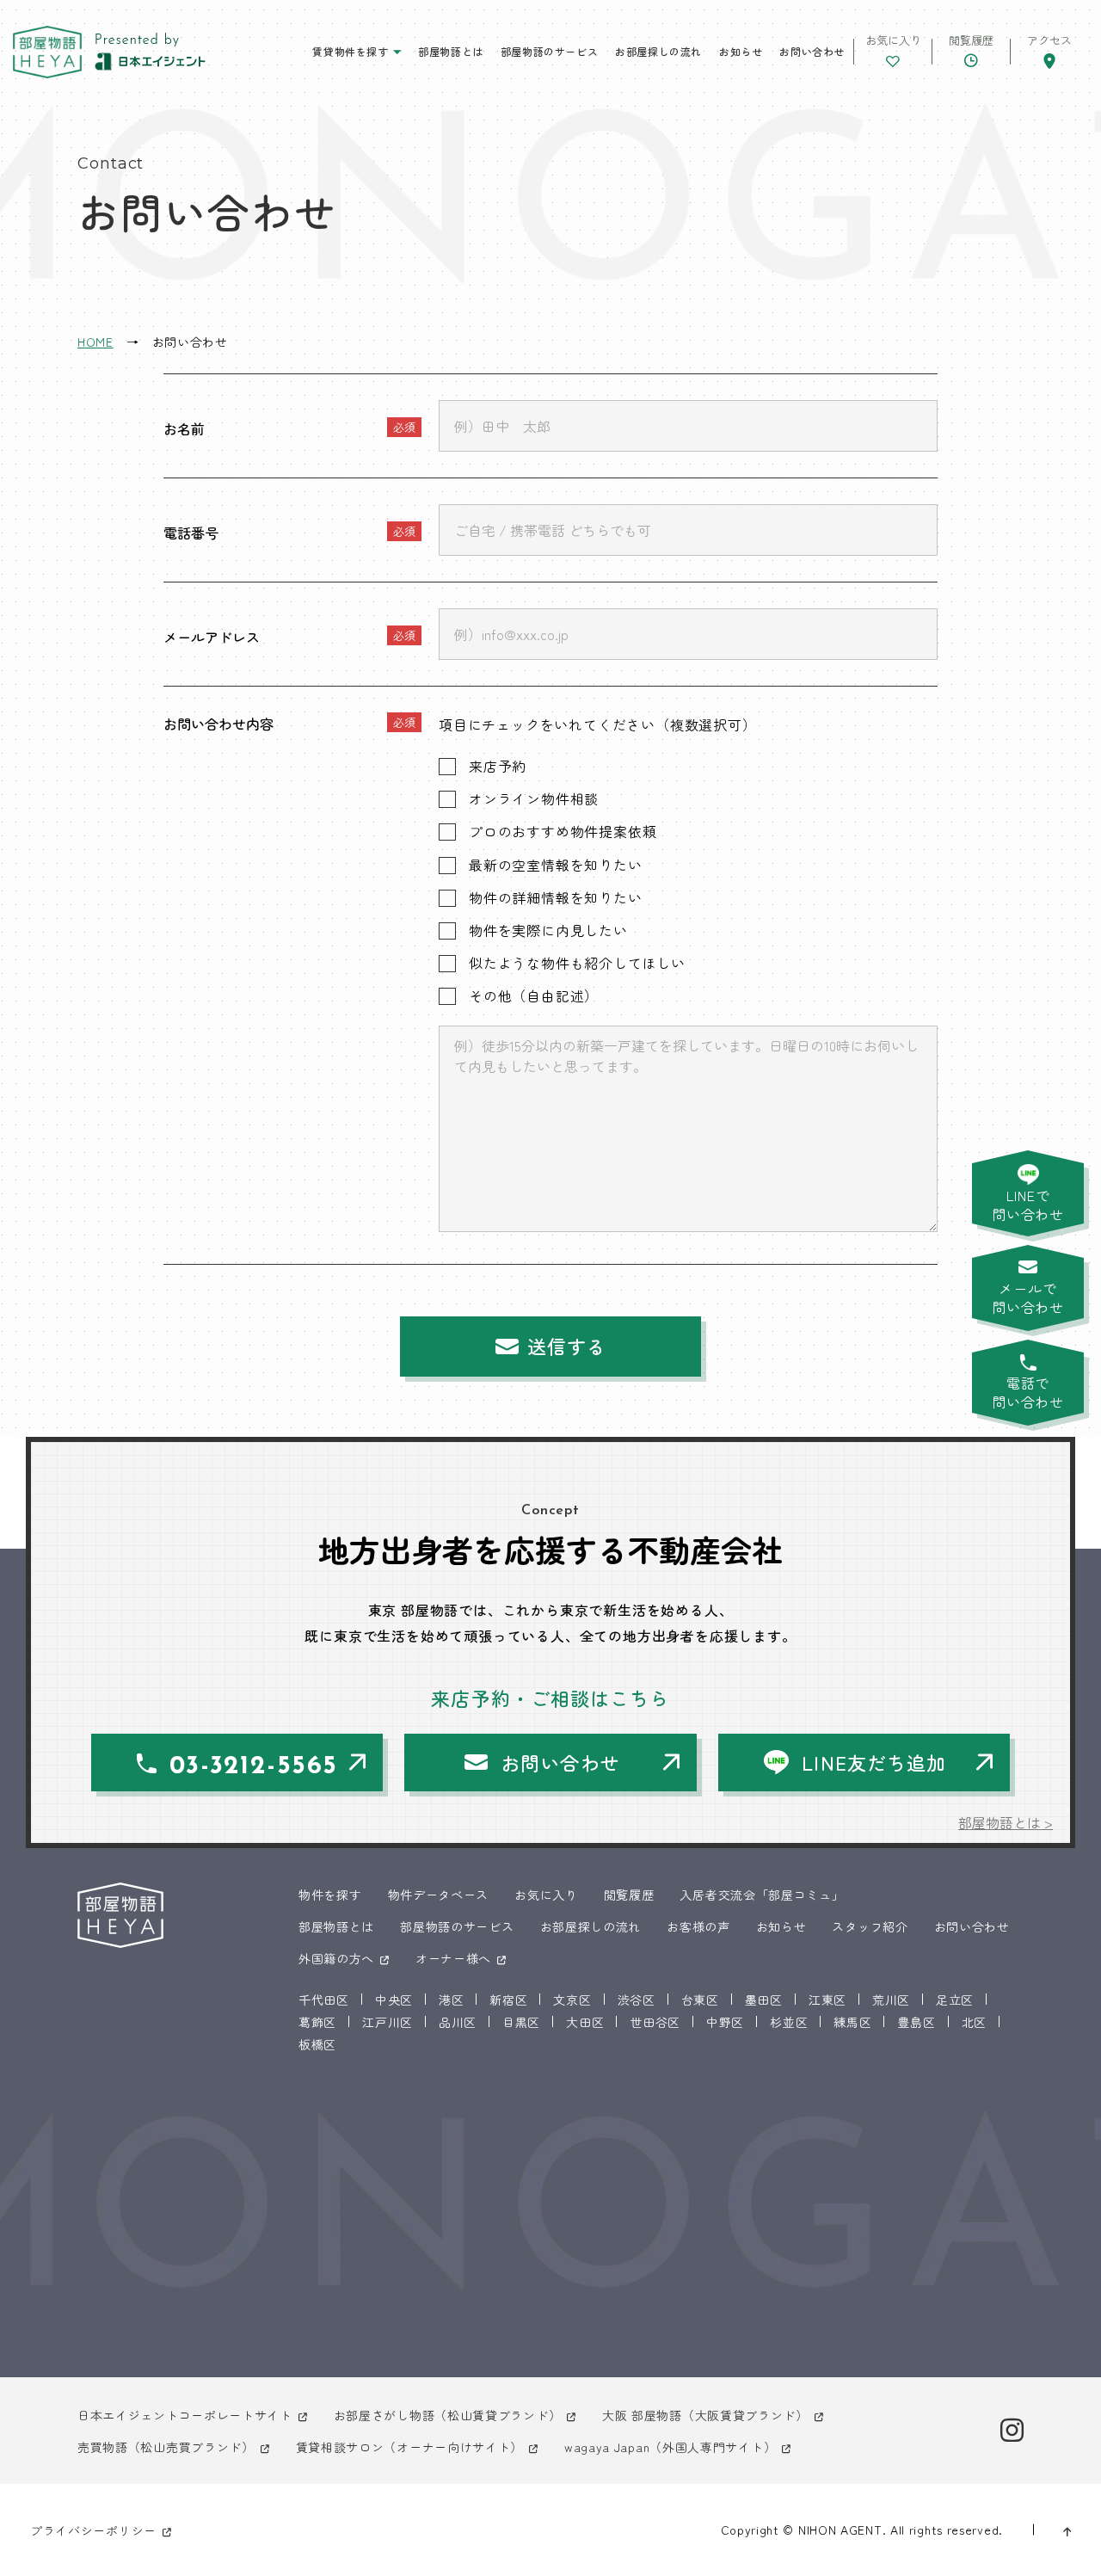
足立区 (955, 2000)
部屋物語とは (451, 51)
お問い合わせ (812, 51)
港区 (451, 2000)
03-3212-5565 (254, 1767)
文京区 (572, 2000)
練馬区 (852, 2022)
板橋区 (317, 2044)
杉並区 (789, 2022)
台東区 (700, 2000)
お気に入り (546, 1895)
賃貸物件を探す (350, 51)
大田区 (585, 2022)
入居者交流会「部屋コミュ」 (762, 1895)
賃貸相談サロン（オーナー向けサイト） (410, 2447)
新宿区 (508, 2000)
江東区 (827, 2000)
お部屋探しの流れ (658, 51)
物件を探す (330, 1895)
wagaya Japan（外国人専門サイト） (670, 2447)
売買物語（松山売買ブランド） (166, 2447)
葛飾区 (317, 2022)
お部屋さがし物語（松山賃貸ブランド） (448, 2415)
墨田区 (764, 2000)
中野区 (725, 2022)
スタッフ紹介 (870, 1926)
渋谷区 (637, 2000)
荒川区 (891, 2000)
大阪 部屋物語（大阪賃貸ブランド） (705, 2415)
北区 (974, 2022)
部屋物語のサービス (549, 51)
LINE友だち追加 (874, 1762)
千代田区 (324, 2000)
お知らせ (741, 51)
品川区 (458, 2022)
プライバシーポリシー (93, 2530)
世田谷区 (655, 2022)
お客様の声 (698, 1926)
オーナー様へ (453, 1958)
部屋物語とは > (1006, 1822)
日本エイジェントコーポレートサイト (185, 2415)
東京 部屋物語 (47, 52)
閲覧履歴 (629, 1895)
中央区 (394, 2000)
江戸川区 (388, 2022)
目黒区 (521, 2022)
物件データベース (439, 1895)
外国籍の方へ (336, 1958)
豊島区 (916, 2022)
